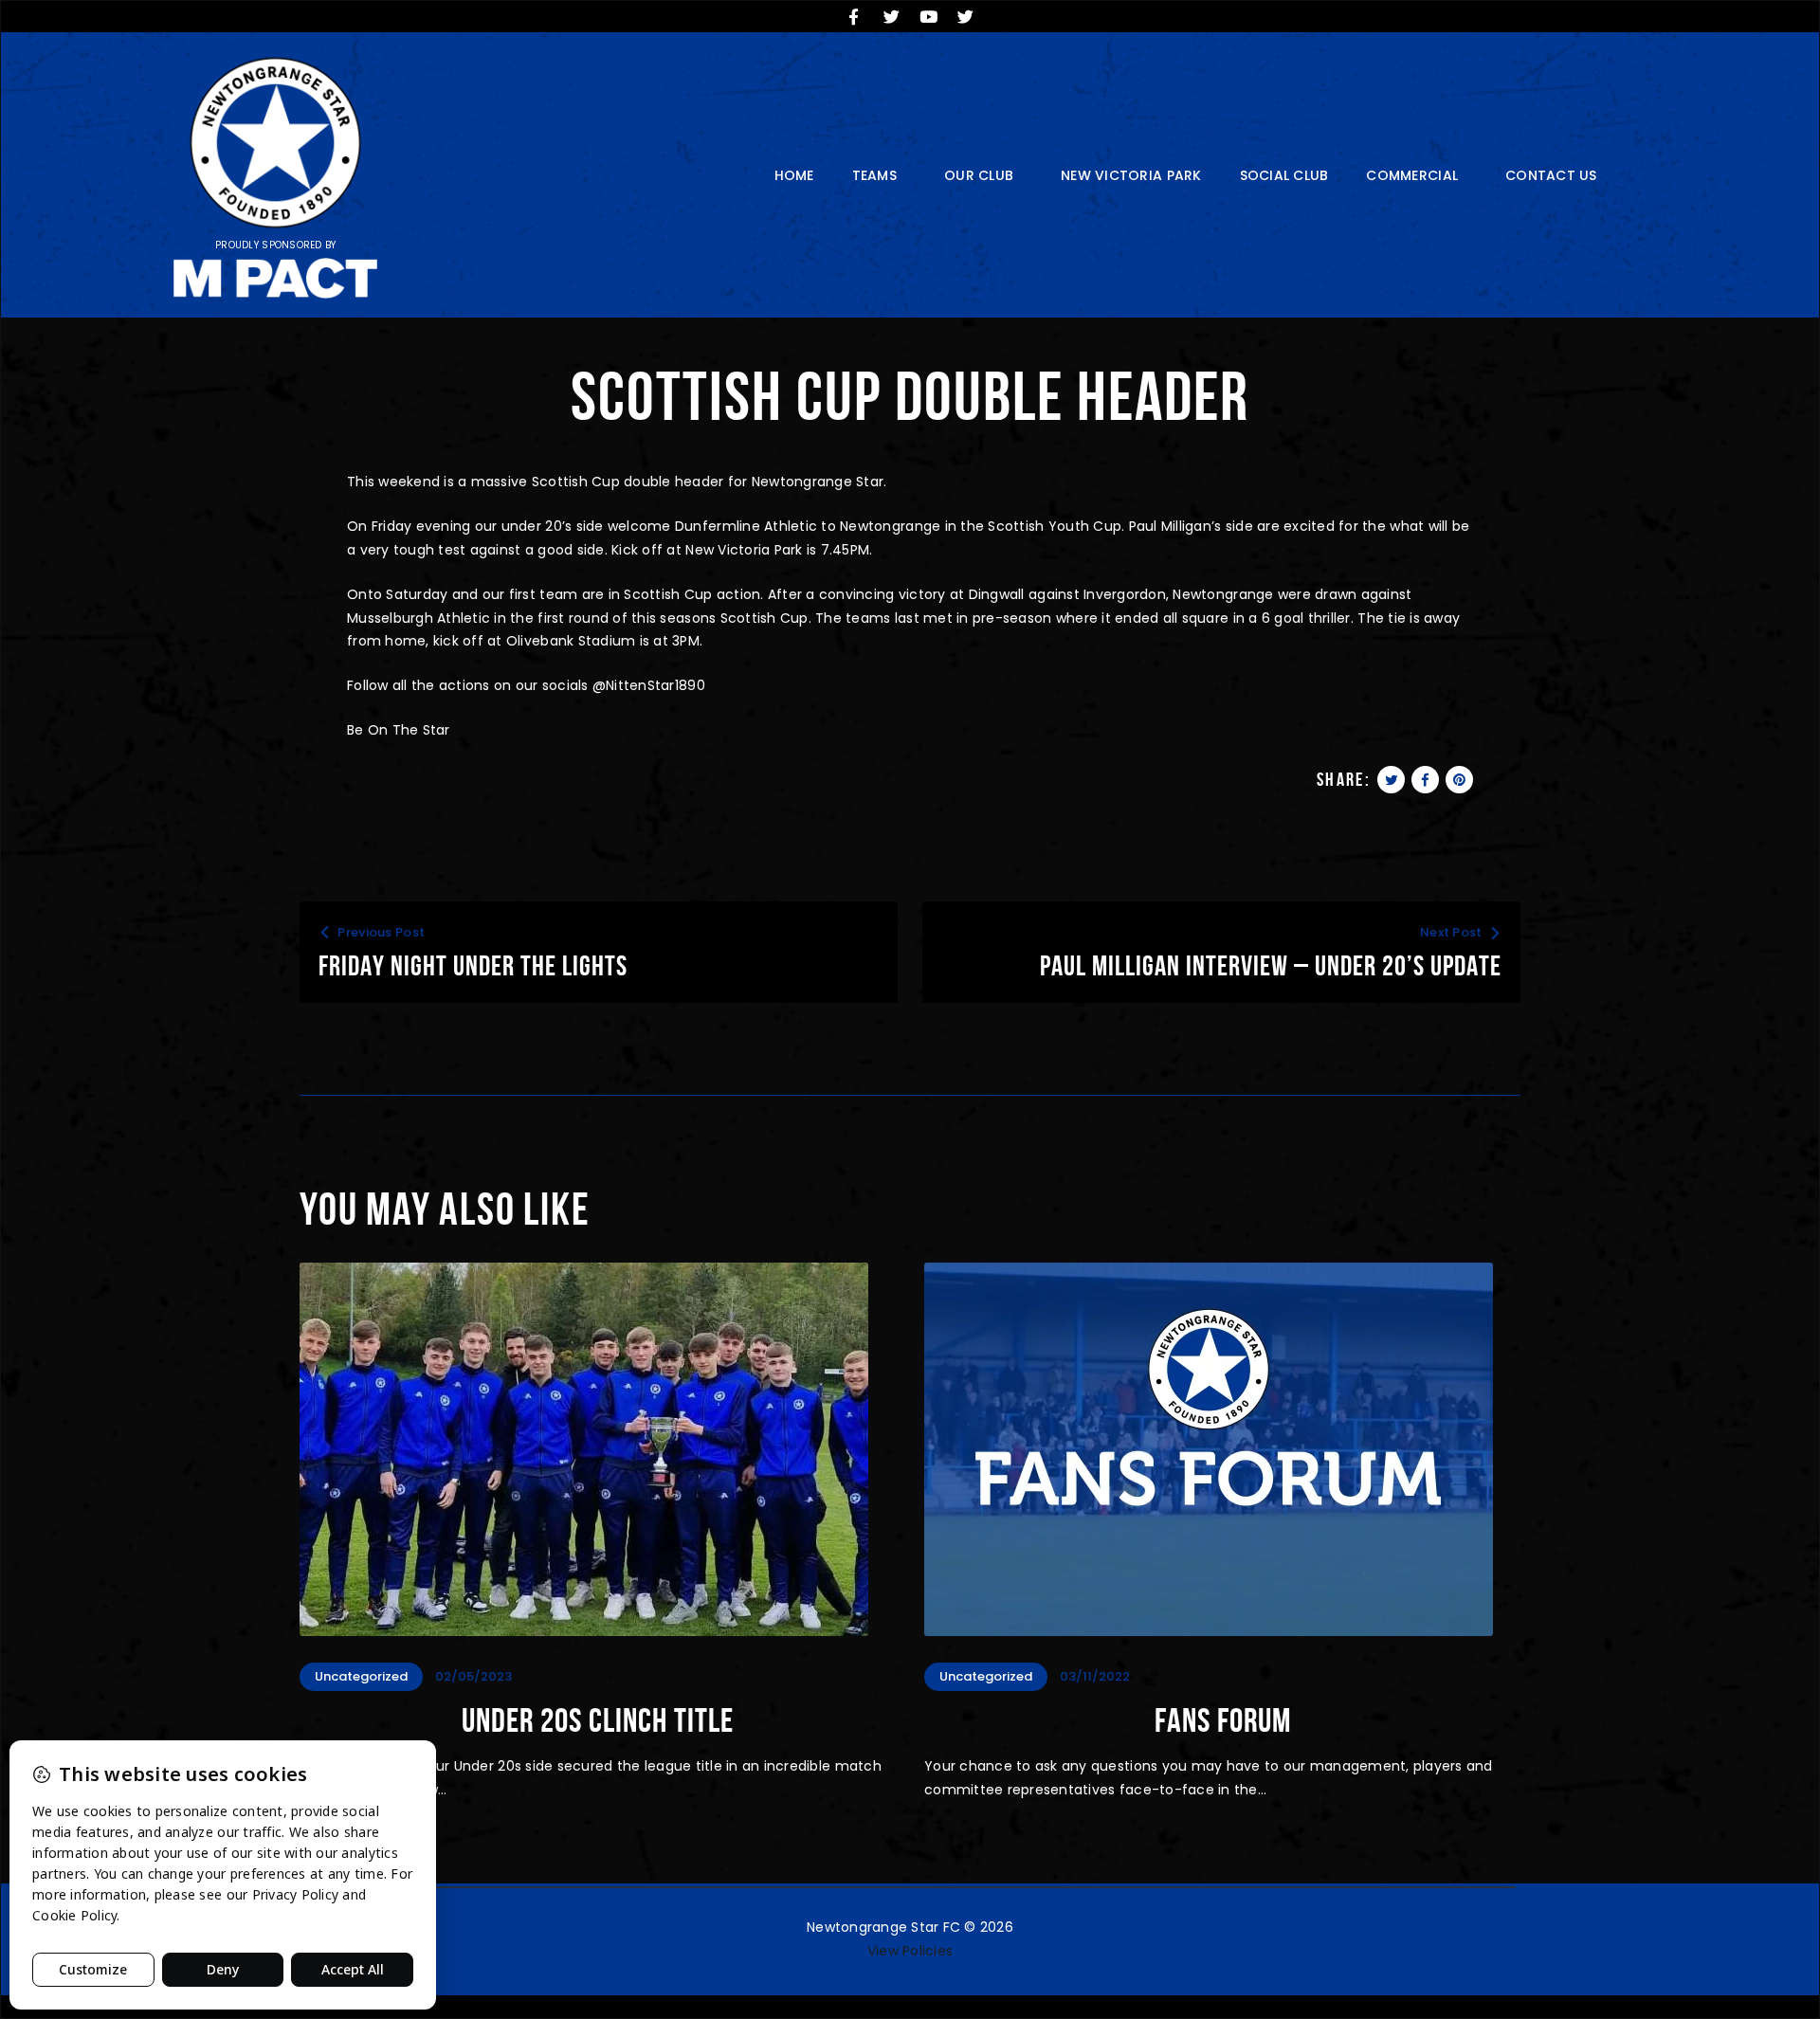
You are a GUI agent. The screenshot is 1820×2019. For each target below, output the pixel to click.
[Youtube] (929, 16)
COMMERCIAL (1412, 175)
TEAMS (874, 175)
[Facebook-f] (854, 16)
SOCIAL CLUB (1284, 175)
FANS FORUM (1223, 1720)
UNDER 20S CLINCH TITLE (598, 1720)
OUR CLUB (979, 175)
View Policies (910, 1951)
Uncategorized (361, 1676)
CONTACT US (1551, 175)
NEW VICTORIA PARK (1131, 175)
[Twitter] (891, 16)
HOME (794, 175)
